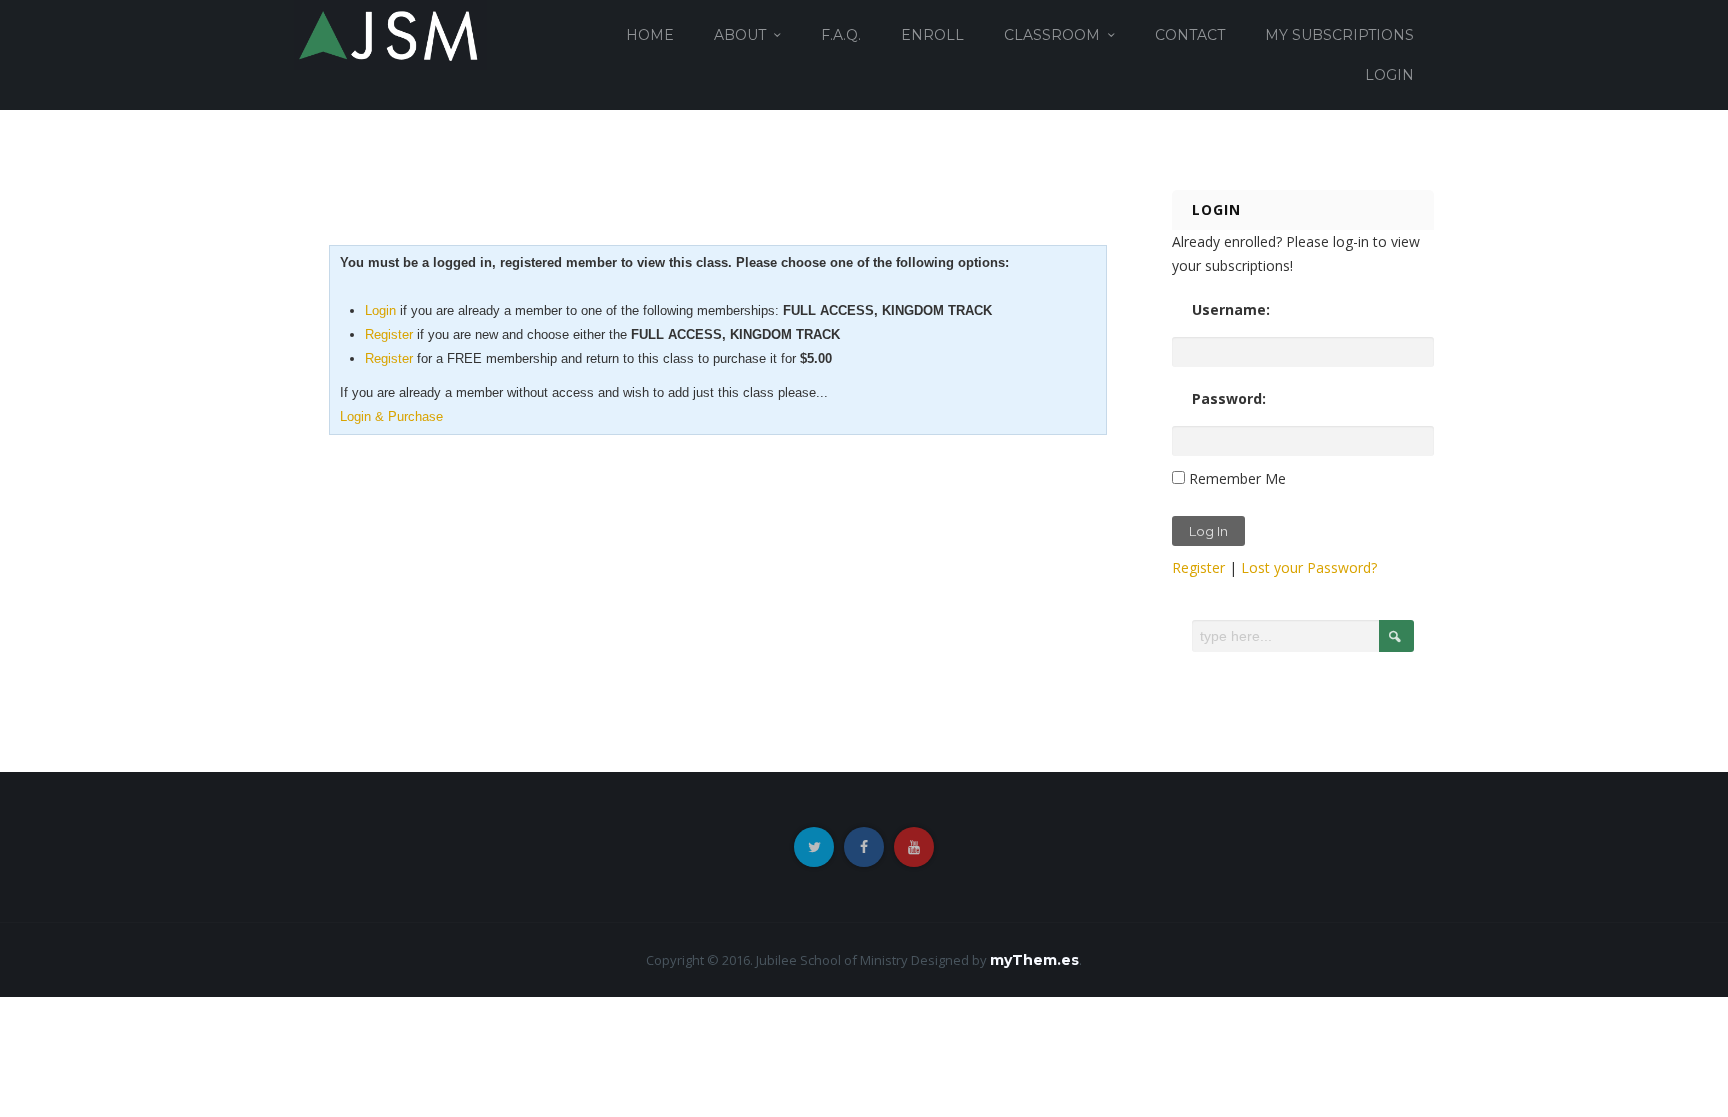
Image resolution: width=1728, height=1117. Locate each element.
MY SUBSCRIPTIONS (1339, 35)
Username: (1231, 309)
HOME (650, 35)
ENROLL (932, 35)
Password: (1229, 398)
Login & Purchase (391, 416)
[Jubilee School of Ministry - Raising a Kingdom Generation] (390, 33)
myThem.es (1034, 960)
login (1389, 75)
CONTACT (1190, 35)
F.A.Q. (841, 35)
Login (380, 310)
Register (389, 334)
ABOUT (740, 35)
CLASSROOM (1052, 35)
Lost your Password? (1309, 567)
